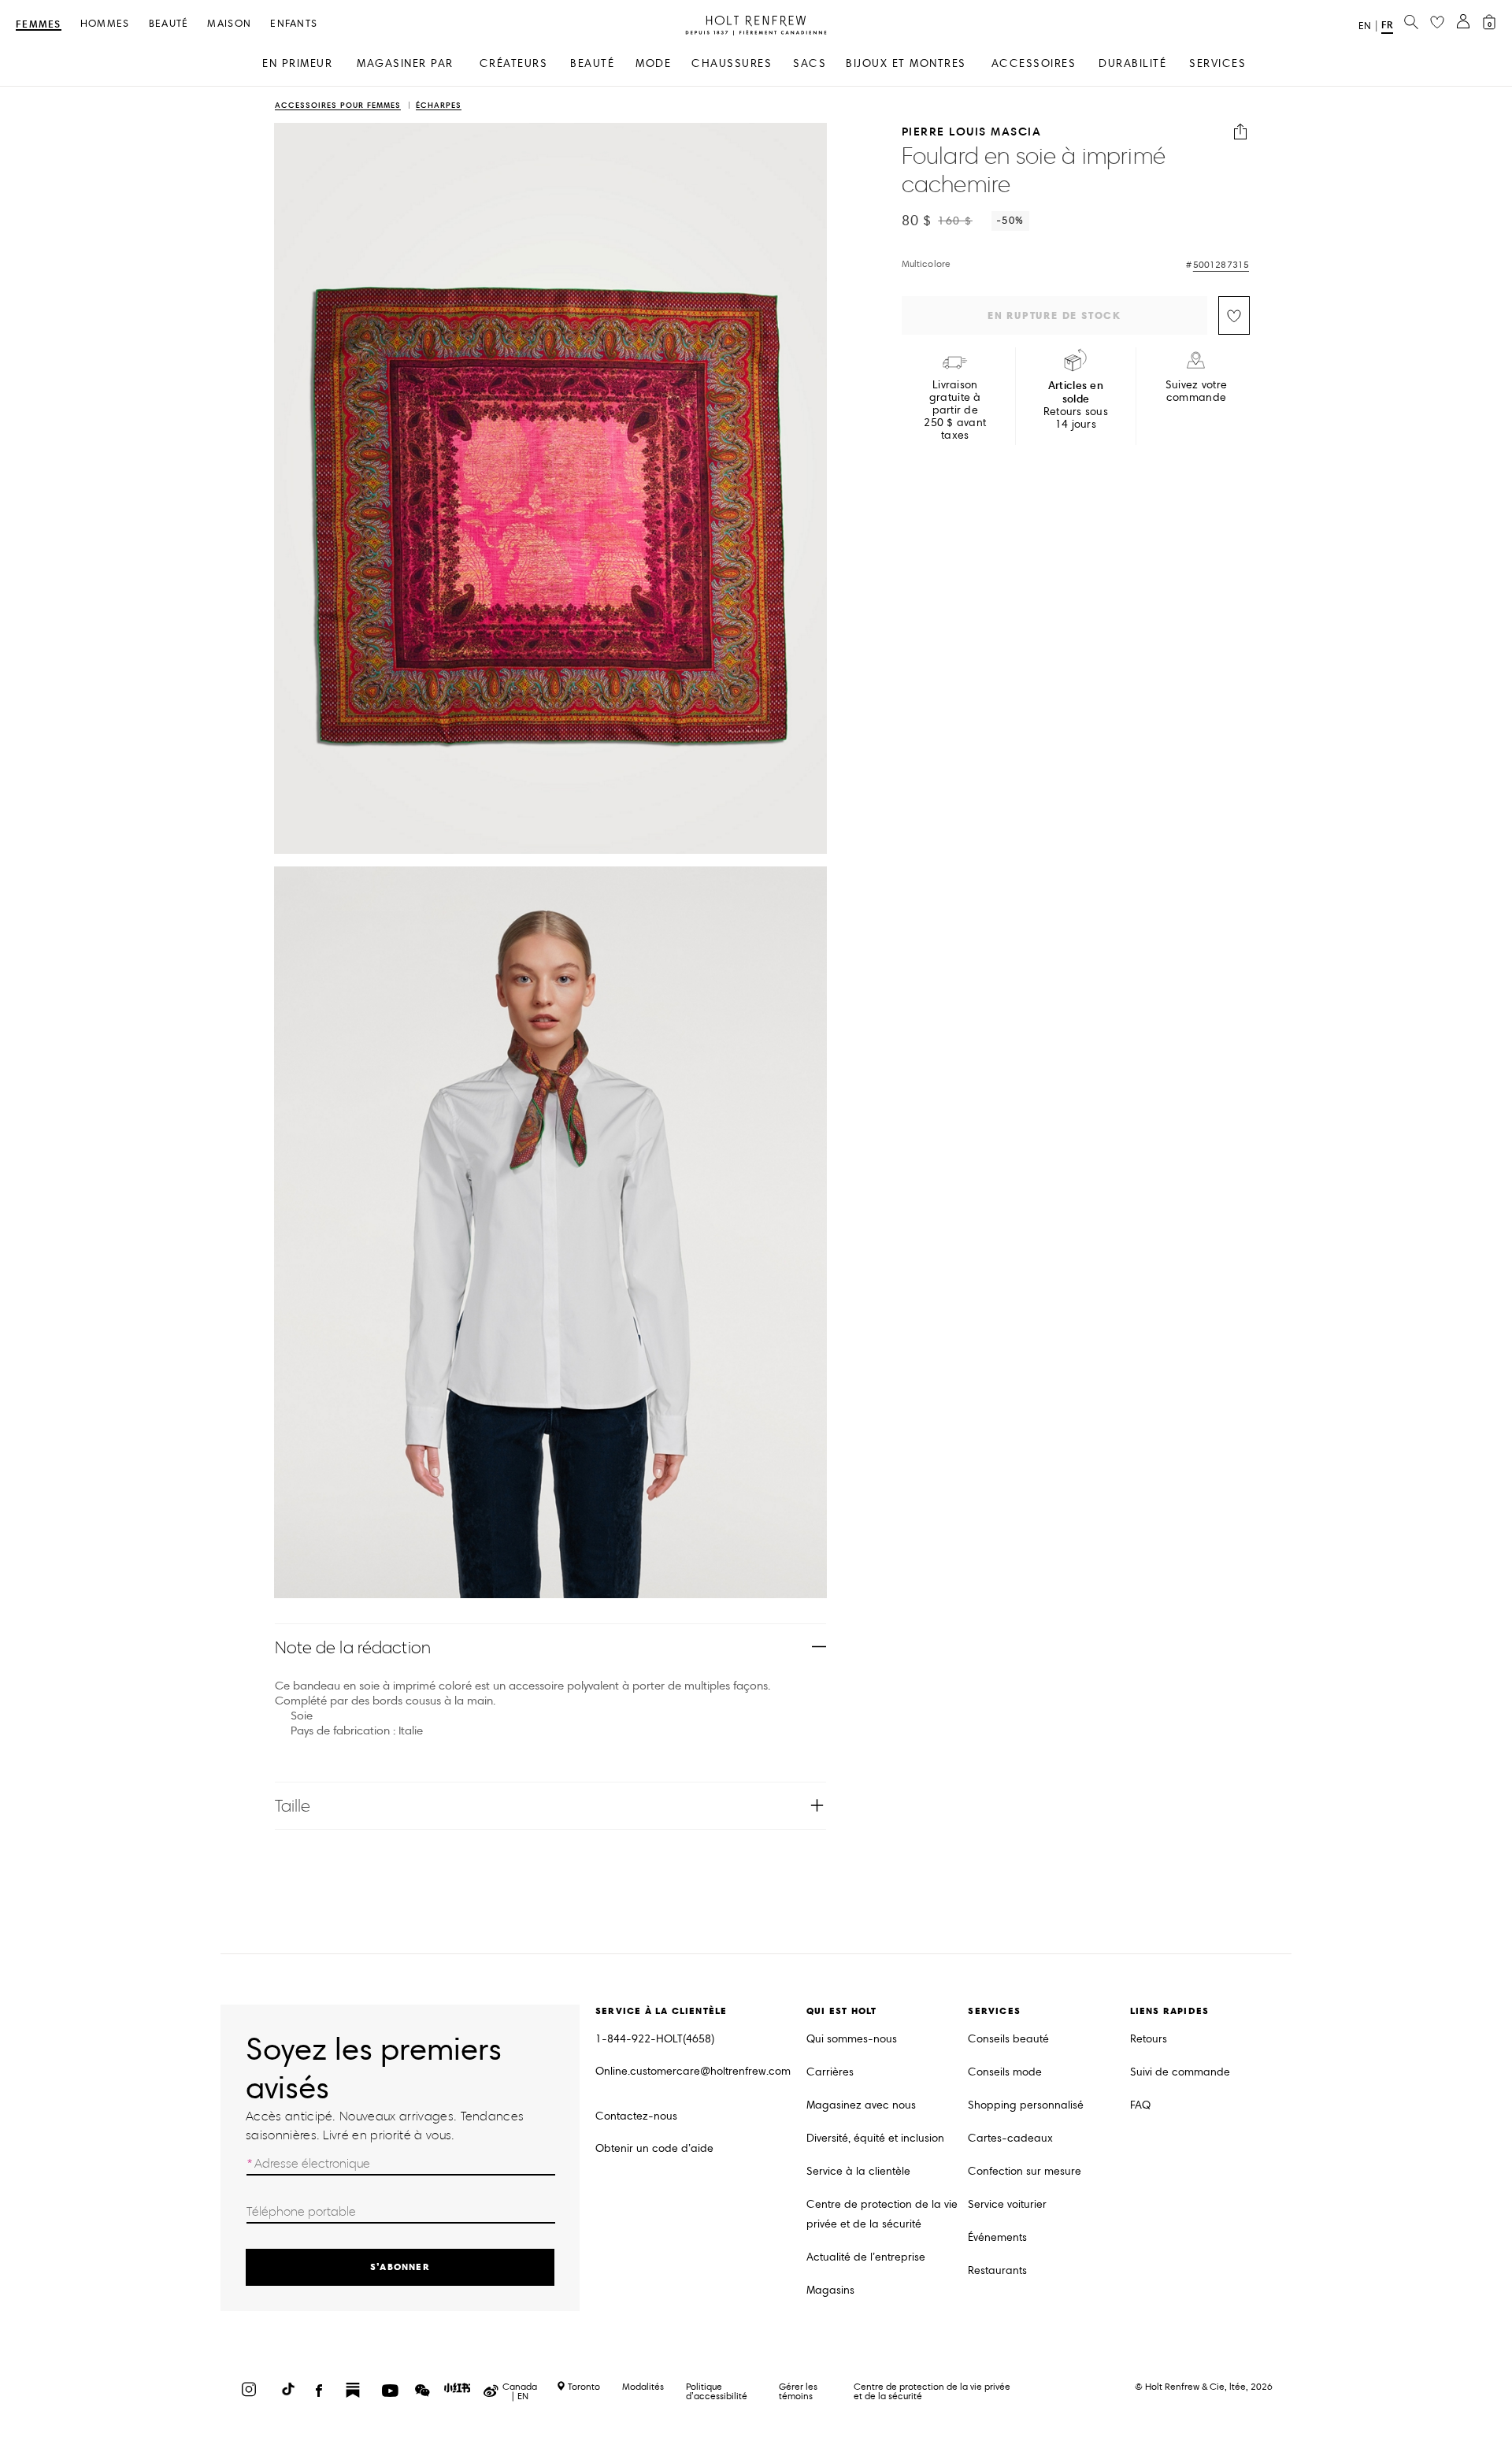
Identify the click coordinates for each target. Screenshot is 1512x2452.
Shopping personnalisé (1026, 2105)
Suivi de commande (1180, 2072)
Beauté (169, 24)
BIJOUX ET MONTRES (906, 63)
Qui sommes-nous (852, 2039)
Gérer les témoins (798, 2391)
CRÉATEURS (514, 63)
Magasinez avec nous (861, 2105)
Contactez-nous (636, 2116)
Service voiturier (1007, 2204)
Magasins (830, 2290)
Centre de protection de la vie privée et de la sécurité (882, 2214)
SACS (810, 63)
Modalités (643, 2386)
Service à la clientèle (858, 2171)
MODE (653, 63)
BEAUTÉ (592, 63)
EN (1365, 26)
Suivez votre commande (1196, 391)
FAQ (1140, 2105)
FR (1387, 25)
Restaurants (997, 2270)
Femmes (39, 25)
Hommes (105, 24)
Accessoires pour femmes (338, 106)
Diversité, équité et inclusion (875, 2138)
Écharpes (439, 106)
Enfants (294, 24)
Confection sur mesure (1025, 2171)
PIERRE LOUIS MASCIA (972, 132)
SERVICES (1217, 63)
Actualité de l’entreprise (866, 2257)
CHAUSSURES (732, 63)
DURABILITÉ (1132, 63)
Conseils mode (1005, 2072)
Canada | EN (520, 2391)
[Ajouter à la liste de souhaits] (1234, 315)
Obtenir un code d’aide (654, 2148)
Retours (1149, 2039)
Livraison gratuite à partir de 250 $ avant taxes (955, 410)
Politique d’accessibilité (717, 2391)
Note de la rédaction (353, 1647)
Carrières (830, 2072)
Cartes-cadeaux (1010, 2138)
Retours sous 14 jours (1076, 405)
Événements (997, 2237)
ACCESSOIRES (1034, 63)
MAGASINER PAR (405, 63)
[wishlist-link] (1437, 23)
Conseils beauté (1008, 2039)
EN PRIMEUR (297, 63)
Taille (293, 1806)
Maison (229, 24)
